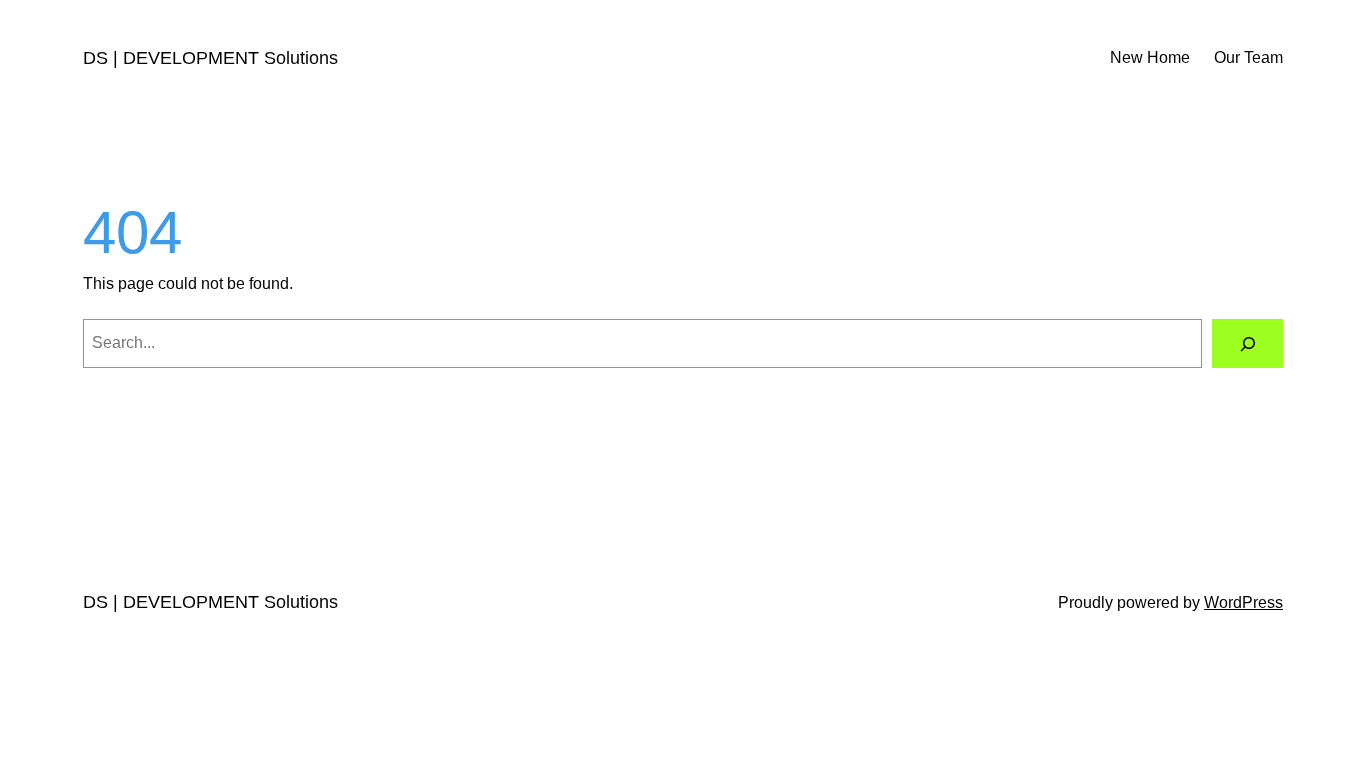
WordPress (1243, 602)
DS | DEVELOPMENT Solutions (210, 58)
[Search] (1247, 343)
